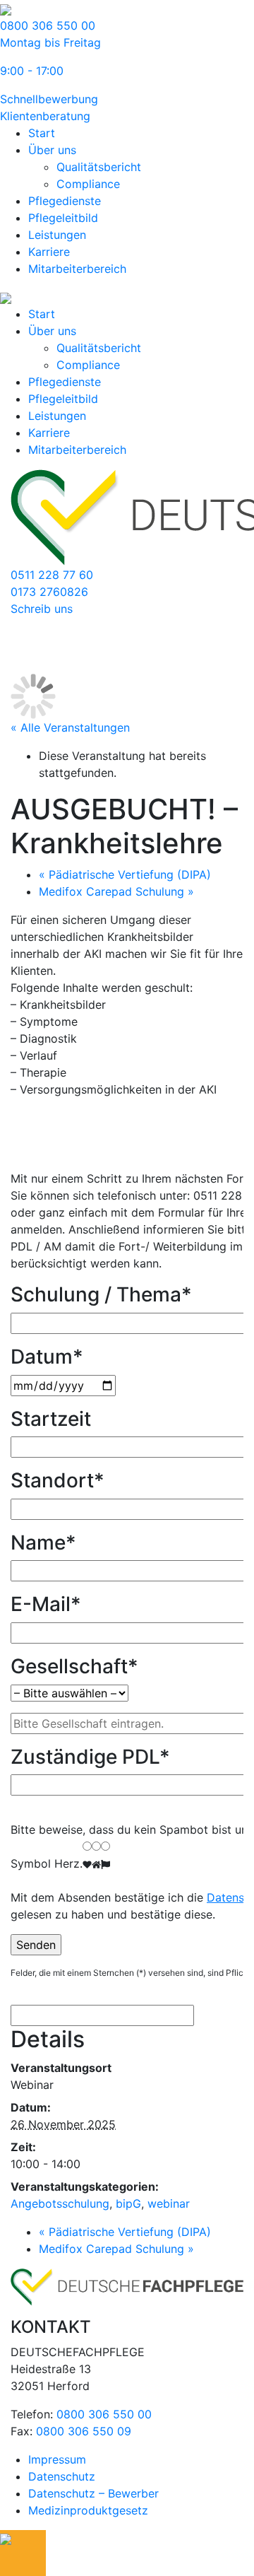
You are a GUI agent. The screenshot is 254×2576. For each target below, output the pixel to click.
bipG (128, 2203)
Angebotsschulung (60, 2203)
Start (42, 133)
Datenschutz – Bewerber (93, 2493)
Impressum (57, 2459)
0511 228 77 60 (52, 575)
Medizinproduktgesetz (88, 2510)
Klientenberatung (45, 116)
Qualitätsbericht (99, 167)
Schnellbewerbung (49, 99)
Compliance (88, 184)
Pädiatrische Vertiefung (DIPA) (125, 874)
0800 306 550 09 (84, 2431)
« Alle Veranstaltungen (70, 727)
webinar (169, 2203)
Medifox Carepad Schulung (116, 891)
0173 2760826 (49, 592)
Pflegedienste (65, 201)
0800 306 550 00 (104, 2414)
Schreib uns (42, 609)
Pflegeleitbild (63, 218)
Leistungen (57, 235)
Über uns (52, 150)
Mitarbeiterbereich (77, 269)
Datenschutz (62, 2476)
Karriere (49, 252)
